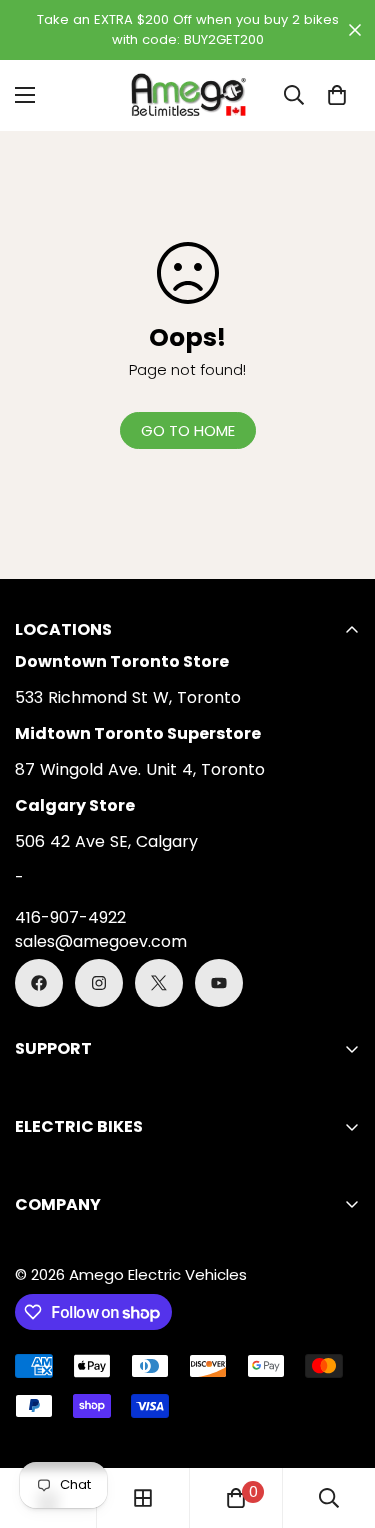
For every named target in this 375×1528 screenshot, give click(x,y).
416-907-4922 (70, 917)
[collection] (143, 1498)
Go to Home (188, 430)
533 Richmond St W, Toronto (128, 697)
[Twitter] (159, 983)
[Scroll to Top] (339, 1422)
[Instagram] (99, 983)
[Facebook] (39, 983)
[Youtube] (219, 983)
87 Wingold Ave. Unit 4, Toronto (140, 769)
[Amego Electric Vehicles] (188, 95)
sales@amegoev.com (101, 941)
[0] (337, 95)
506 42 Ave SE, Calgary (106, 841)
